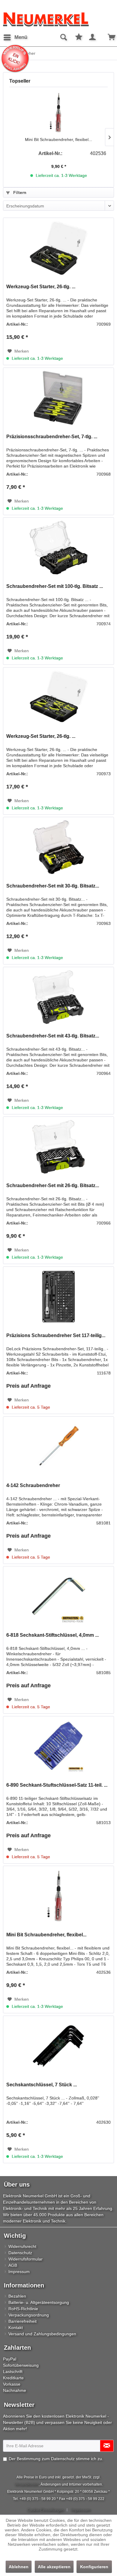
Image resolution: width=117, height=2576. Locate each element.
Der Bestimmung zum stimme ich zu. (56, 2459)
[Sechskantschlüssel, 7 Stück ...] (58, 2046)
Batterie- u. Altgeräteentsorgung (39, 2302)
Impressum (19, 2272)
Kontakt (16, 2328)
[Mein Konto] (93, 37)
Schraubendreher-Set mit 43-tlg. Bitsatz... (53, 1036)
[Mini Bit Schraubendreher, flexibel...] (58, 113)
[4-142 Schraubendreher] (58, 1447)
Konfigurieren (94, 2567)
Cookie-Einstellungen (45, 2510)
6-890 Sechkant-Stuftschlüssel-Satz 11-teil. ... (57, 1785)
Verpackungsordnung (29, 2315)
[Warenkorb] (107, 37)
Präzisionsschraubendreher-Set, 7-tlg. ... (52, 437)
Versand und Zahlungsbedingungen (42, 2334)
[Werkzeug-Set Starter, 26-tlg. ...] (58, 248)
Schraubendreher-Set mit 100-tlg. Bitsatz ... (55, 586)
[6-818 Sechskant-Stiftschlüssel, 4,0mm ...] (58, 1596)
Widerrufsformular (25, 2259)
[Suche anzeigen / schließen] (63, 37)
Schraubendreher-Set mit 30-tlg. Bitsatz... (53, 886)
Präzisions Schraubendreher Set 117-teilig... (56, 1335)
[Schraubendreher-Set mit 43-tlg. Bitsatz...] (58, 997)
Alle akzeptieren (54, 2567)
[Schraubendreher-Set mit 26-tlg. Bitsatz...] (58, 1147)
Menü (21, 37)
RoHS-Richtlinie (23, 2309)
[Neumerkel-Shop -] (58, 19)
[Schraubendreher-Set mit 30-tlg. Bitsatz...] (58, 847)
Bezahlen (17, 2296)
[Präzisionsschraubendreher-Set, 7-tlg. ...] (58, 398)
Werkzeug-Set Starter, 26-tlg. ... (41, 287)
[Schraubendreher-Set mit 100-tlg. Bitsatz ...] (58, 547)
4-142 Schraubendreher (33, 1485)
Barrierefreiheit (22, 2321)
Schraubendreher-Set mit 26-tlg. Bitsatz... (53, 1185)
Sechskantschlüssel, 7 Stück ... (42, 2085)
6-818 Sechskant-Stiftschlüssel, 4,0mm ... (52, 1635)
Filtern (19, 192)
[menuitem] (15, 37)
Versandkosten (27, 2484)
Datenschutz (20, 2253)
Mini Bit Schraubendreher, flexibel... (58, 139)
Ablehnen (19, 2567)
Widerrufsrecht (22, 2246)
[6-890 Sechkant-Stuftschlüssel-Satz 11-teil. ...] (58, 1746)
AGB (13, 2265)
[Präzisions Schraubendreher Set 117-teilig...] (58, 1297)
